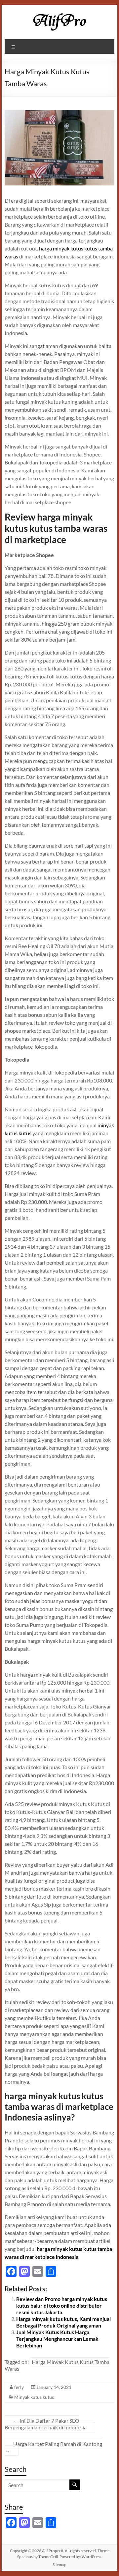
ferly (19, 2387)
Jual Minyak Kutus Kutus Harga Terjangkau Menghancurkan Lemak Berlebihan (57, 2339)
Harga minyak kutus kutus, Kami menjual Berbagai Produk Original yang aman (63, 2322)
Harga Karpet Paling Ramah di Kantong (53, 2447)
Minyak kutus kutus (34, 2397)
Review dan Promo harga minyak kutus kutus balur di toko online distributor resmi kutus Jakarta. (62, 2305)
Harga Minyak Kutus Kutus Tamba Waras (57, 2365)
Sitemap (59, 2565)
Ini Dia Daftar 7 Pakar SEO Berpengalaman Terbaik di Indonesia (46, 2424)
